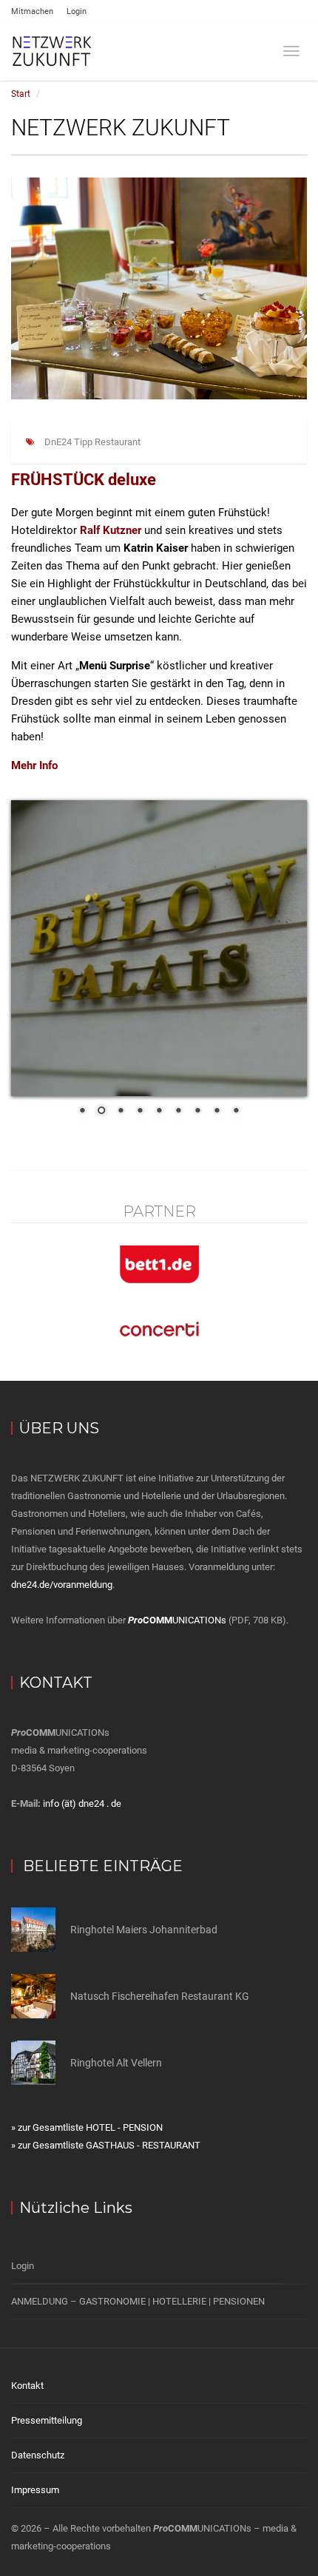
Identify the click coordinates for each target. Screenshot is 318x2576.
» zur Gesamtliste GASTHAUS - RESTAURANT (106, 2145)
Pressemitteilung (47, 2420)
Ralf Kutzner (111, 530)
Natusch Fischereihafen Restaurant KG (160, 1996)
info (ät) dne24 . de (82, 1803)
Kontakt (27, 2386)
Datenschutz (38, 2455)
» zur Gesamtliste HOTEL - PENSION (87, 2127)
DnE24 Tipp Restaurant (92, 442)
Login (77, 11)
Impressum (35, 2490)
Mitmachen (32, 11)
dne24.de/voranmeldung (62, 1585)
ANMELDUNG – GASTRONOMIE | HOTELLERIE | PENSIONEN (138, 2301)
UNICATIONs (177, 1620)
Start (21, 94)
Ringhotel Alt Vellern (116, 2063)
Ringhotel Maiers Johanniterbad (144, 1930)
